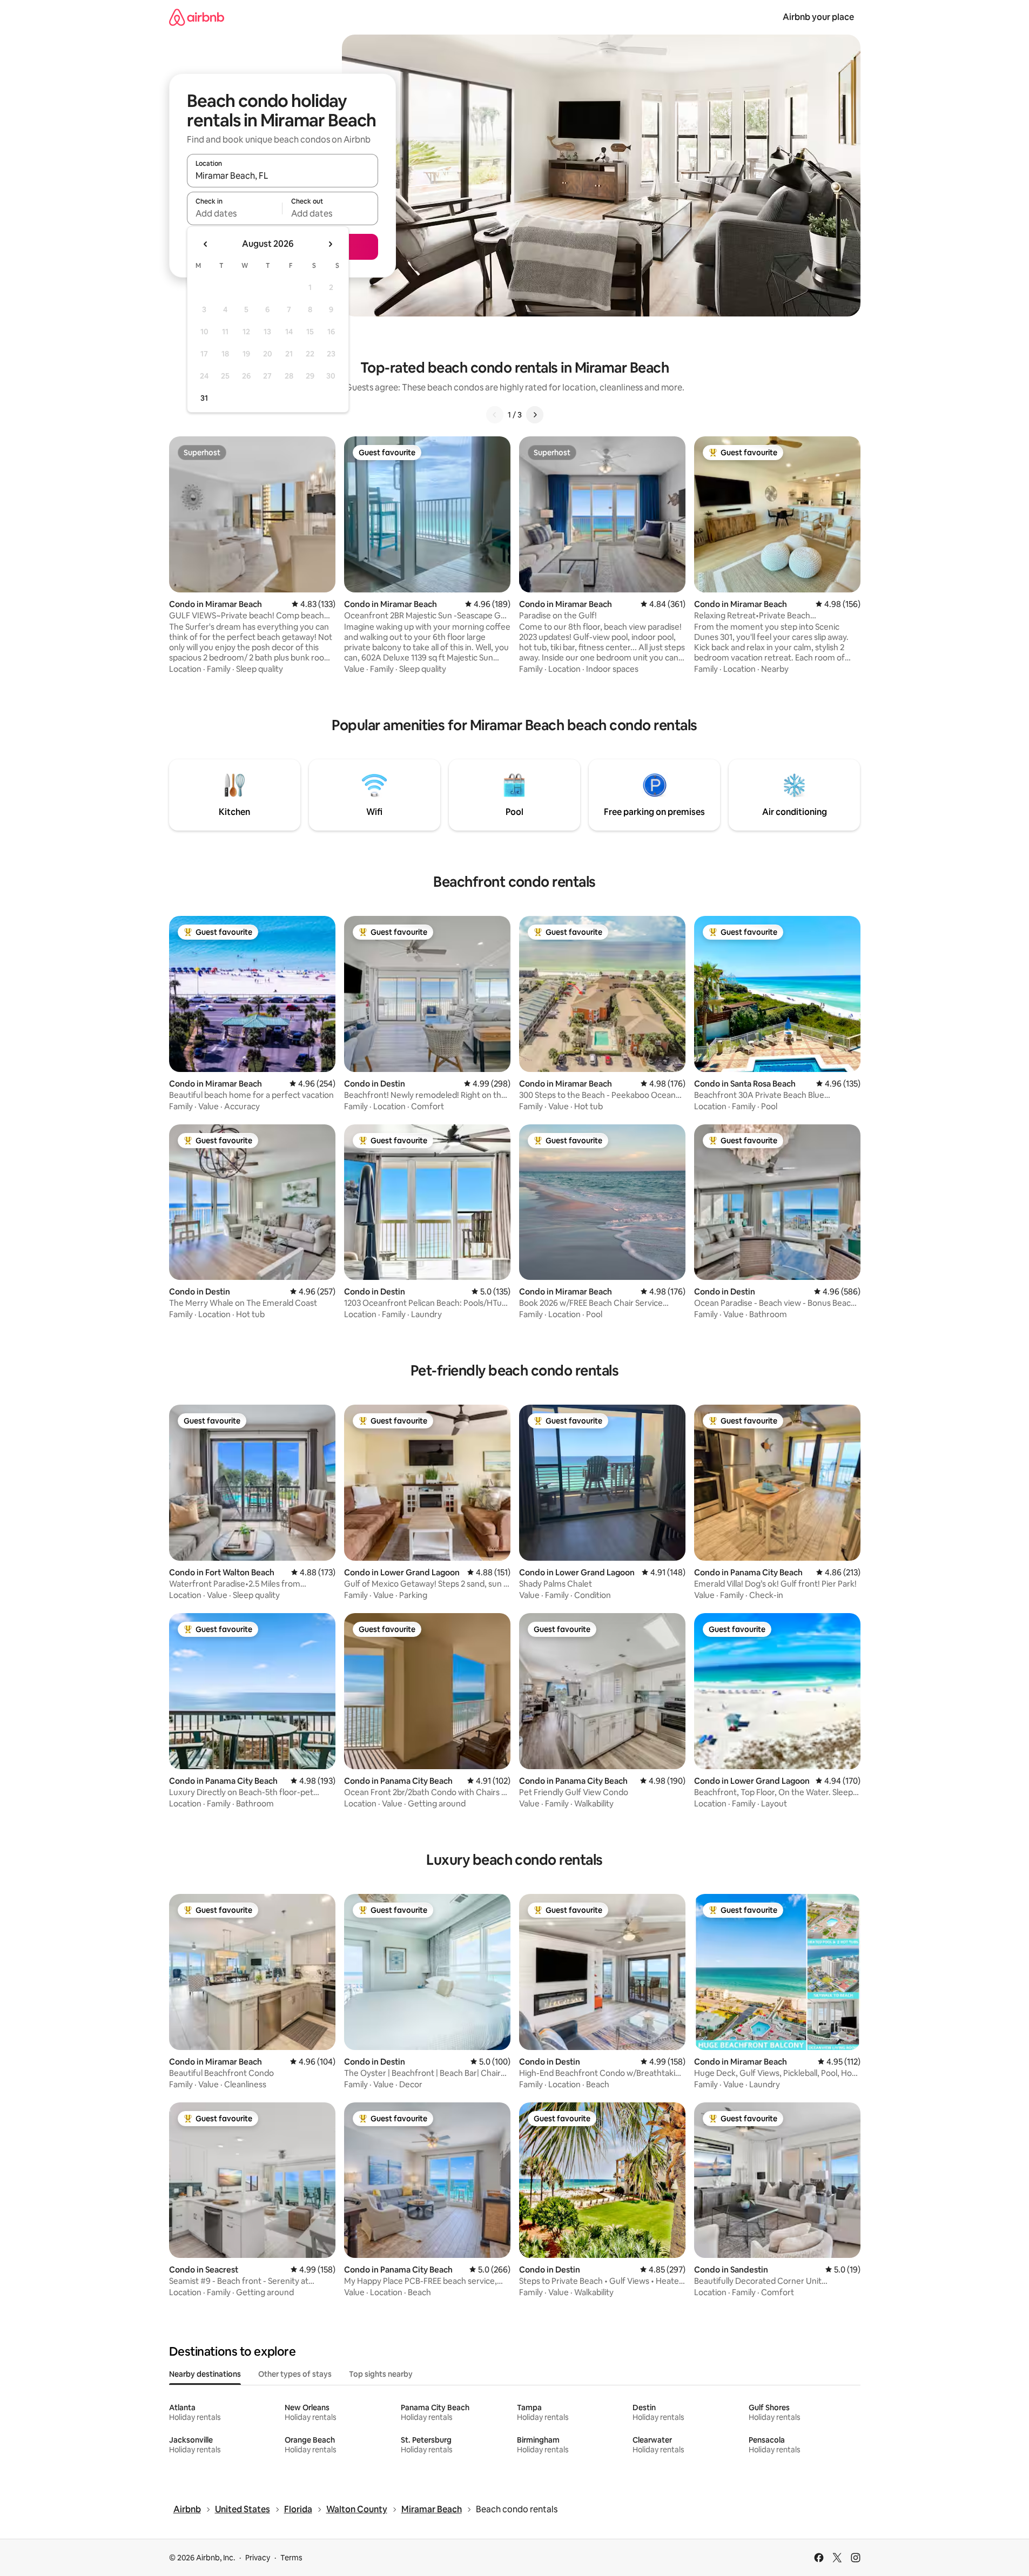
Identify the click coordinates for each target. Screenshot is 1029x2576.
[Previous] (495, 415)
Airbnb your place (818, 17)
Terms (291, 2558)
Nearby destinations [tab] (205, 2374)
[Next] (535, 415)
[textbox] (235, 213)
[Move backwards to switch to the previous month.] (206, 244)
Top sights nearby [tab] (381, 2374)
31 (204, 398)
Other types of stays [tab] (295, 2374)
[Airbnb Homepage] (197, 17)
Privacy (258, 2558)
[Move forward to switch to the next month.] (330, 244)
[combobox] (283, 176)
